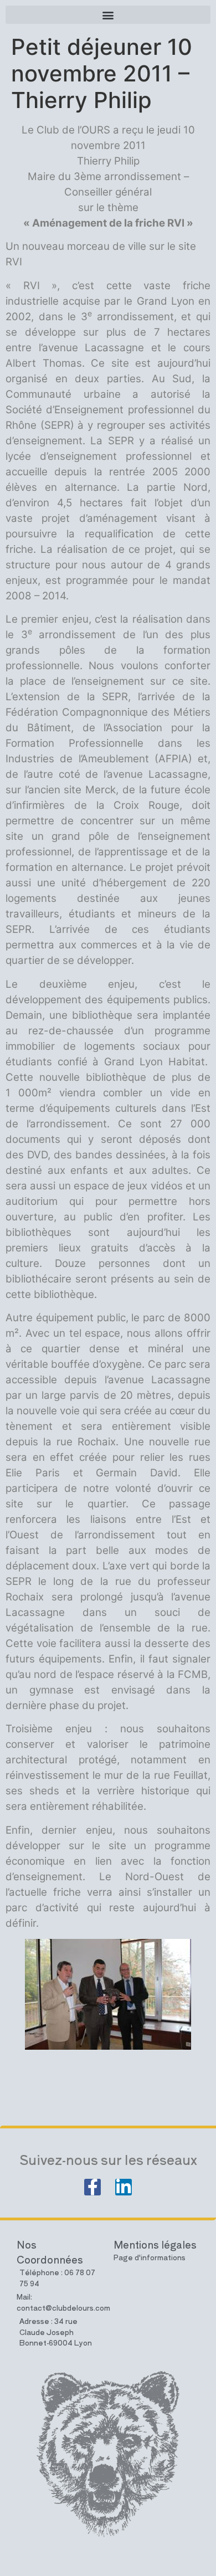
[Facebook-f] (92, 2187)
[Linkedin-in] (124, 2187)
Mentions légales (155, 2244)
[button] (108, 15)
